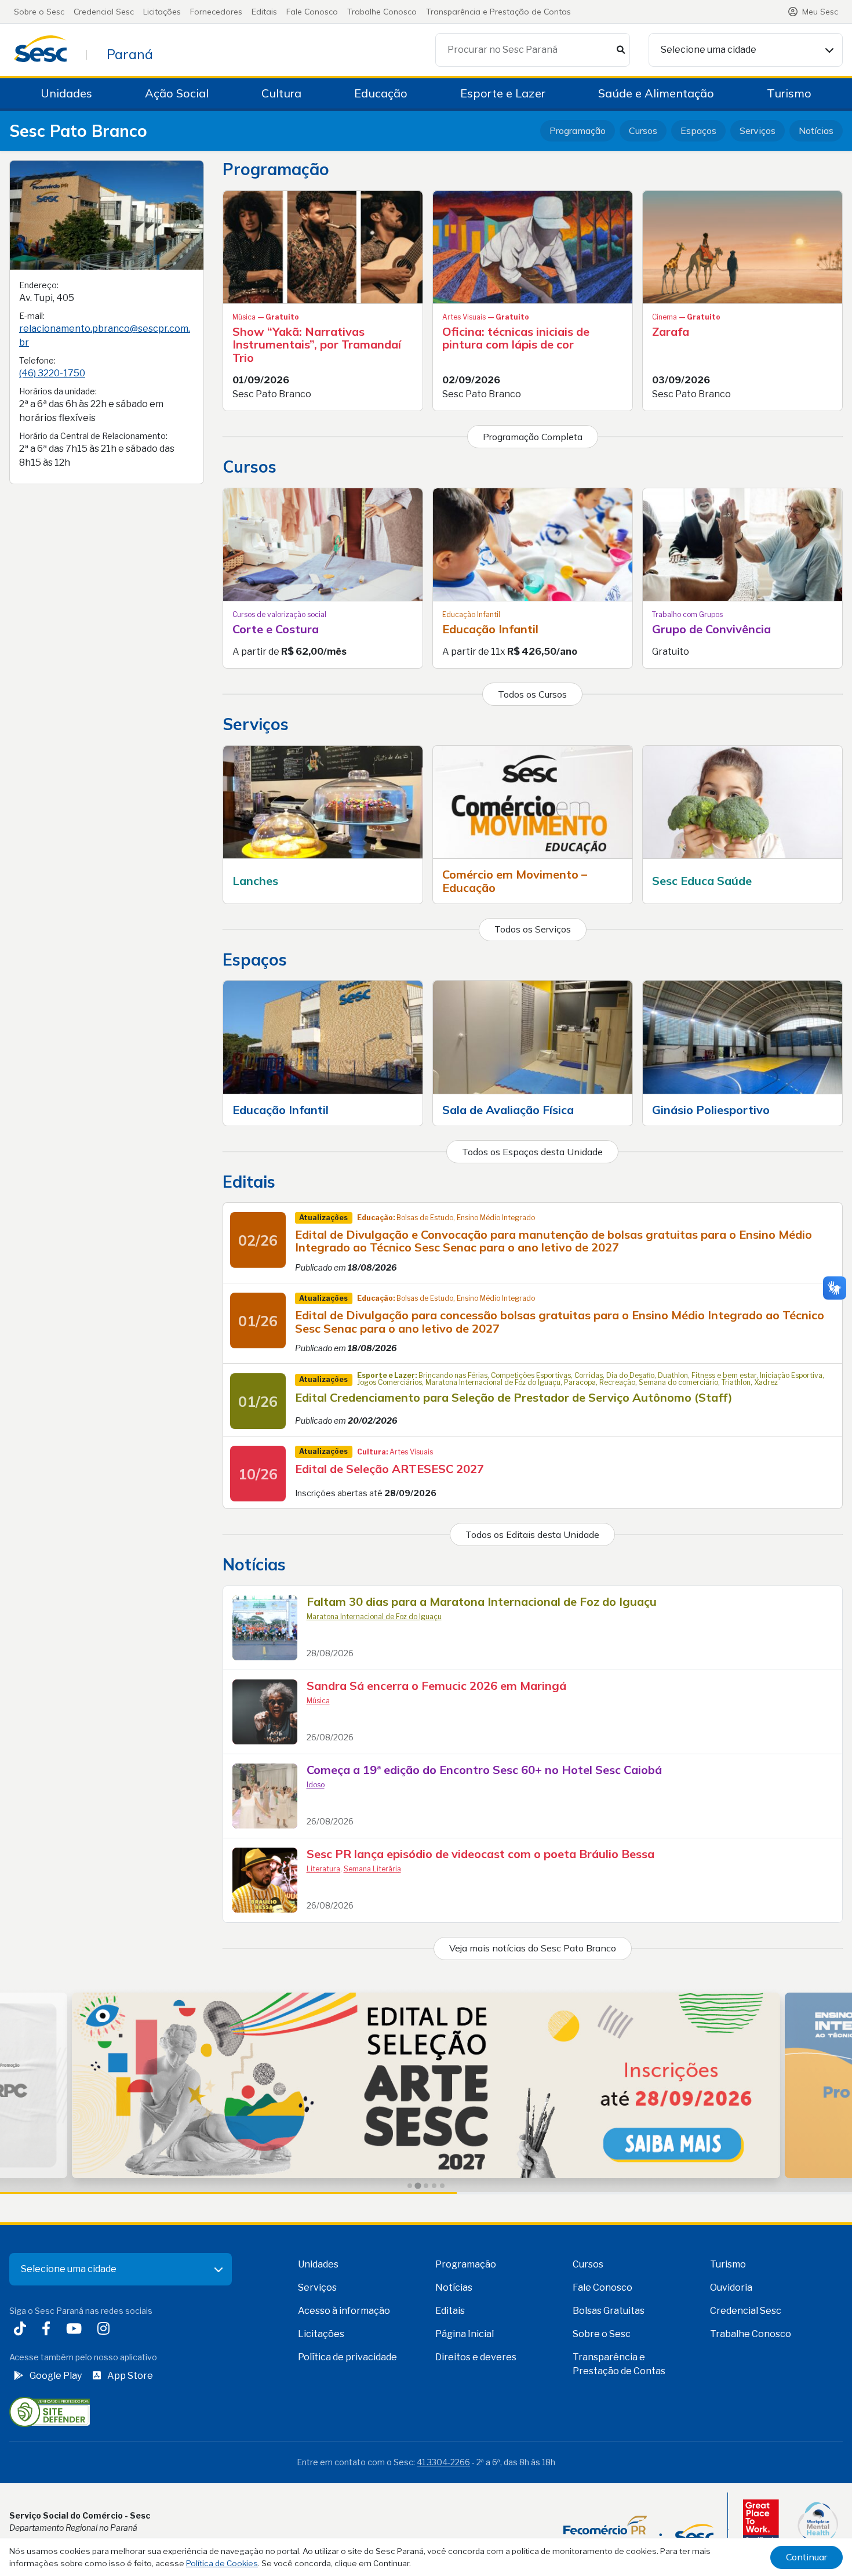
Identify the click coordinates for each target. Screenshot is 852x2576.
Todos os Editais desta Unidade (532, 1534)
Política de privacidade (347, 2357)
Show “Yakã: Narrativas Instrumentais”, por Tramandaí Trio (317, 344)
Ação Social (177, 93)
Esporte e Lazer (503, 93)
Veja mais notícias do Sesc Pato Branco (533, 1948)
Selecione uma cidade (709, 50)
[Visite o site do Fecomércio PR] (638, 2530)
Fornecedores (216, 12)
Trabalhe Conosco (382, 12)
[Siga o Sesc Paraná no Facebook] (48, 2330)
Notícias (816, 130)
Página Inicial (465, 2334)
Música (318, 1701)
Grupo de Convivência (711, 629)
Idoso (316, 1785)
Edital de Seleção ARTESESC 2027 (389, 1469)
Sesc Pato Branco (78, 131)
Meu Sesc (820, 12)
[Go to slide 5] (442, 2186)
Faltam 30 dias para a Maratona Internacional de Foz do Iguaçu (482, 1601)
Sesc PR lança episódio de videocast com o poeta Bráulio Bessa (480, 1854)
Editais (264, 12)
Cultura (281, 93)
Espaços (698, 130)
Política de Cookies (222, 2563)
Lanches (255, 881)
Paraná (130, 54)
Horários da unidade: (58, 391)
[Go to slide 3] (426, 2186)
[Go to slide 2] (418, 2186)
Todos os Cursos (532, 694)
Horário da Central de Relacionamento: (93, 436)
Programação (578, 130)
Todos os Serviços (533, 929)
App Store (130, 2376)
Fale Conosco (312, 12)
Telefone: (37, 360)
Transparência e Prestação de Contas (498, 12)
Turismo (789, 93)
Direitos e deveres (476, 2357)
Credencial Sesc (104, 12)
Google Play (56, 2376)
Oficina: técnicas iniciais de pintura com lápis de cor (516, 338)
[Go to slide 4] (434, 2186)
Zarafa (671, 331)
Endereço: (39, 285)
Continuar (807, 2557)
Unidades (66, 93)
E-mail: (32, 316)
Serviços (758, 130)
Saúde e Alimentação (656, 93)
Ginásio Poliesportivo (711, 1110)
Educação (381, 93)
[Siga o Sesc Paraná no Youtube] (76, 2330)
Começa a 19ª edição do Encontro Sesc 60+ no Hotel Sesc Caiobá (484, 1770)
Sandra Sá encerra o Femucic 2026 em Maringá (436, 1686)
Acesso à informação (344, 2311)
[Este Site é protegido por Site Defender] (50, 2412)
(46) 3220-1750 (52, 373)
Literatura (323, 1869)
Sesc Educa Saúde (702, 881)
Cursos (643, 130)
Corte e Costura (276, 629)
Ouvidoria (731, 2287)
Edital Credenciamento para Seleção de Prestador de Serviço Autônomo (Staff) (514, 1397)
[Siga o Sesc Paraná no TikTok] (22, 2330)
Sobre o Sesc (39, 12)
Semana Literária (372, 1869)
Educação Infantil (490, 629)
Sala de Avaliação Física (508, 1110)
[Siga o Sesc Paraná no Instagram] (106, 2330)
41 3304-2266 (443, 2462)
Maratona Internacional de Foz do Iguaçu (374, 1617)
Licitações (162, 12)
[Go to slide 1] (410, 2186)
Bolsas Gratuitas (609, 2311)
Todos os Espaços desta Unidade (532, 1152)
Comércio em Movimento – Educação (515, 881)
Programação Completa (533, 437)
